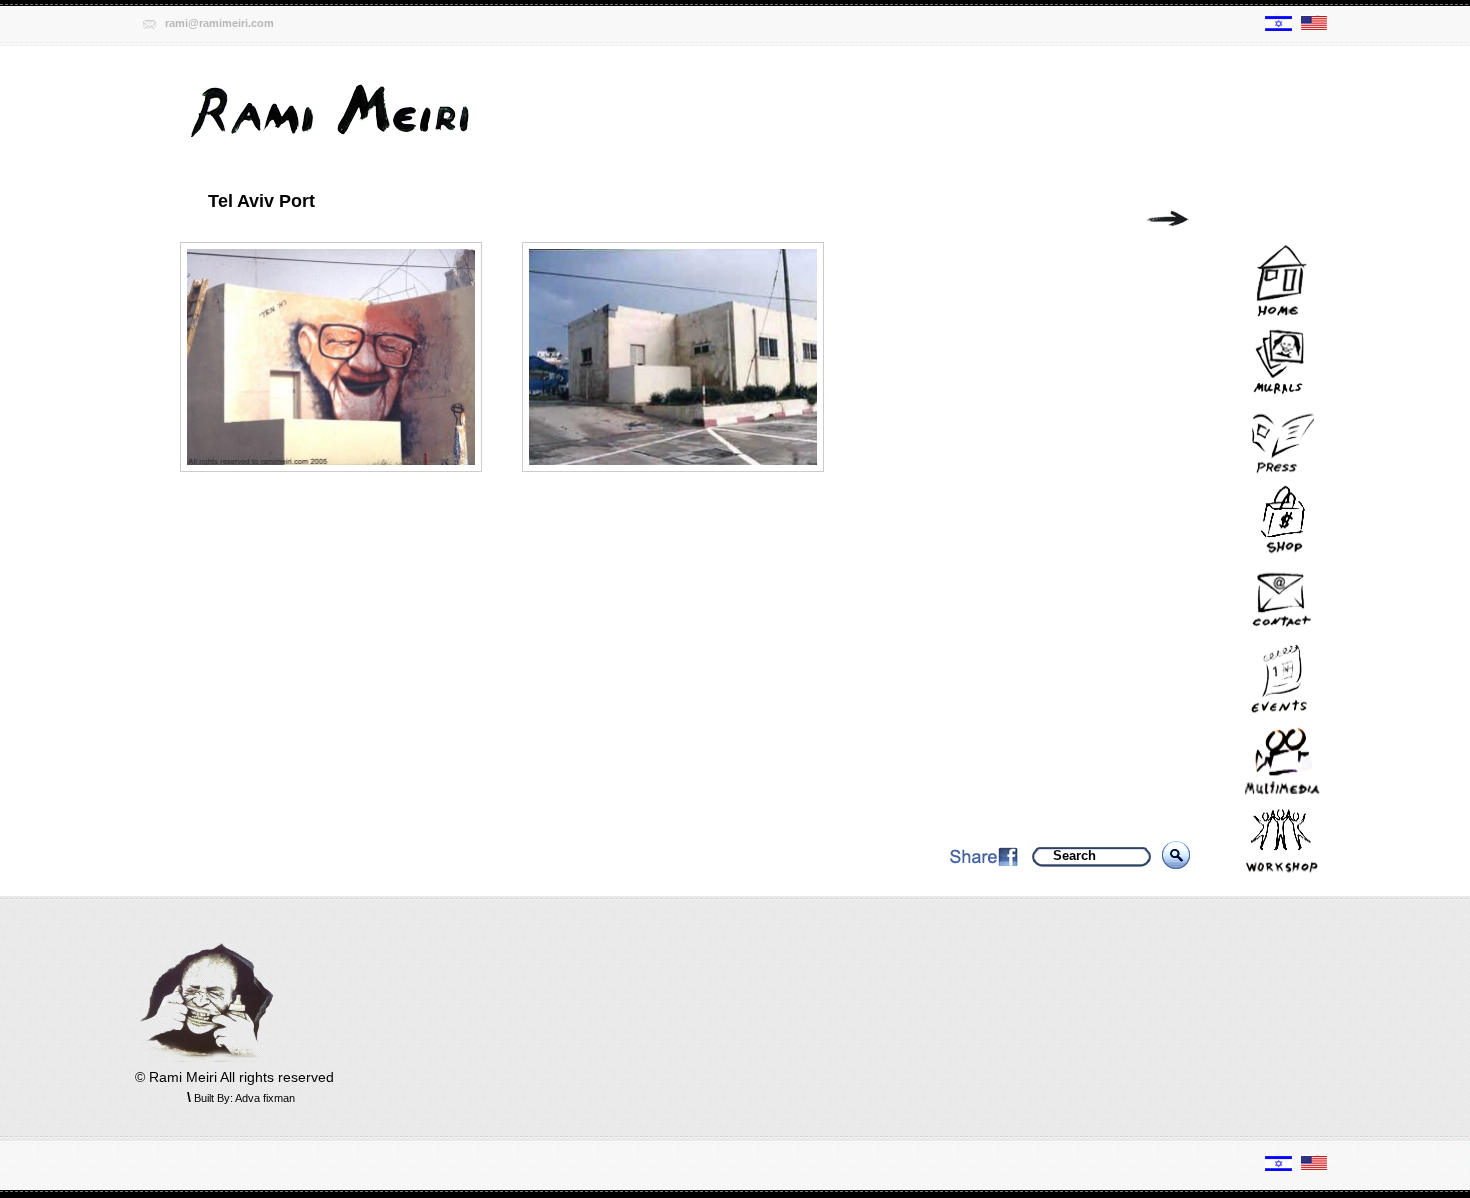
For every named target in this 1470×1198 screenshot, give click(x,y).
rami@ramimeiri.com (219, 23)
